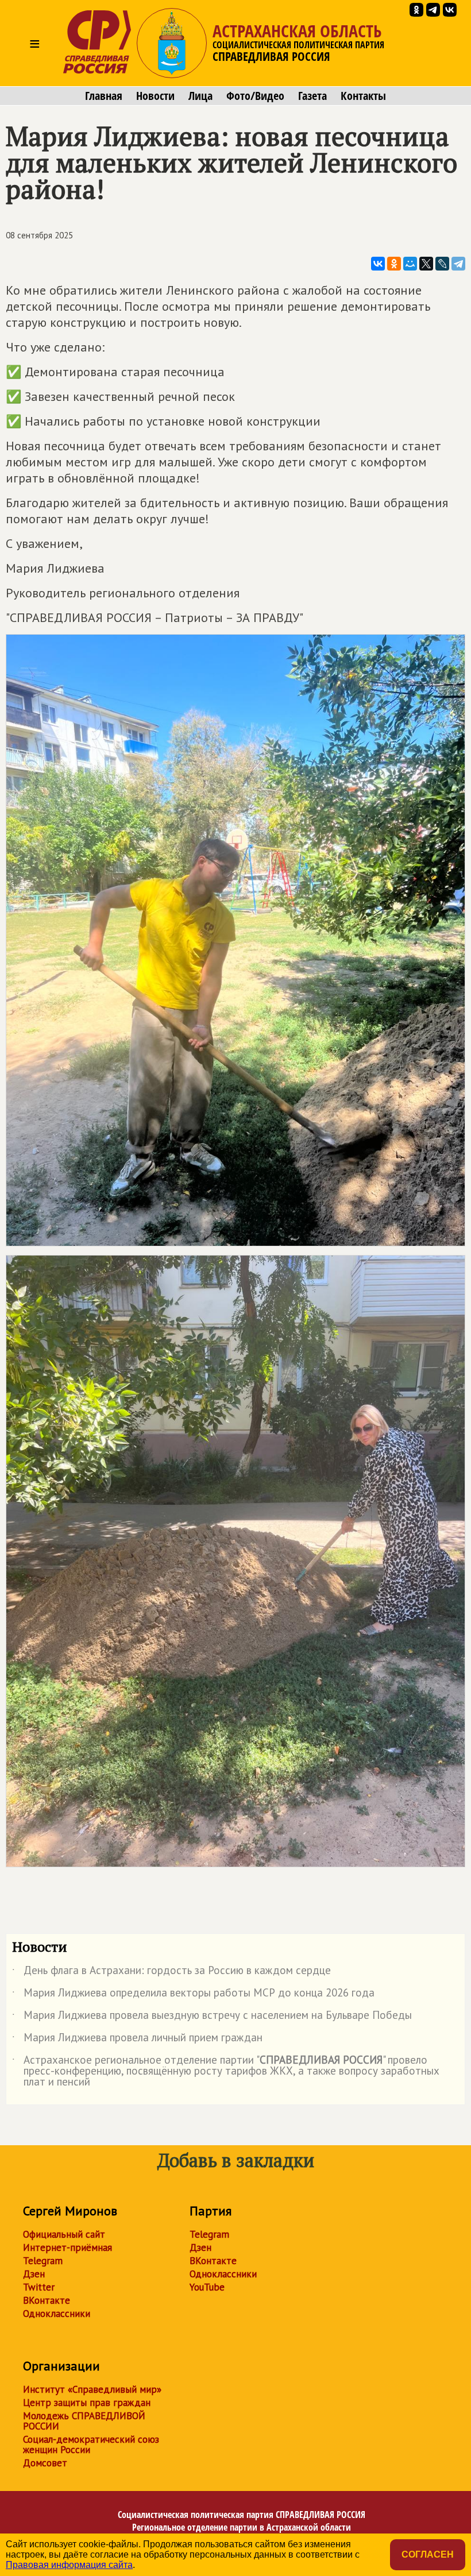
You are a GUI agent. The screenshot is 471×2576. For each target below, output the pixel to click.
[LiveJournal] (442, 264)
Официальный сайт (64, 2234)
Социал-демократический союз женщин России (91, 2444)
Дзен (34, 2274)
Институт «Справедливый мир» (92, 2389)
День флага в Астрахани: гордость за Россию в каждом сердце (171, 1972)
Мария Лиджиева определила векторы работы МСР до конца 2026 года (193, 1995)
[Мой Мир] (410, 264)
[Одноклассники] (394, 264)
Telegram (43, 2261)
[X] (426, 264)
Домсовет (45, 2463)
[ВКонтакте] (378, 264)
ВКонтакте (47, 2300)
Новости (155, 96)
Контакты (363, 96)
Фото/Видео (255, 96)
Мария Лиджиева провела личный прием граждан (137, 2040)
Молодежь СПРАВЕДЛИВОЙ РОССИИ (84, 2421)
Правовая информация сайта (69, 2565)
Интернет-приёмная (67, 2247)
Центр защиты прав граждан (87, 2403)
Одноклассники (57, 2314)
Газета (312, 96)
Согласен (428, 2554)
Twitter (39, 2287)
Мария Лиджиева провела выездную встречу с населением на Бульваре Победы (212, 2017)
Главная (104, 96)
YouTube (207, 2287)
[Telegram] (458, 264)
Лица (200, 96)
